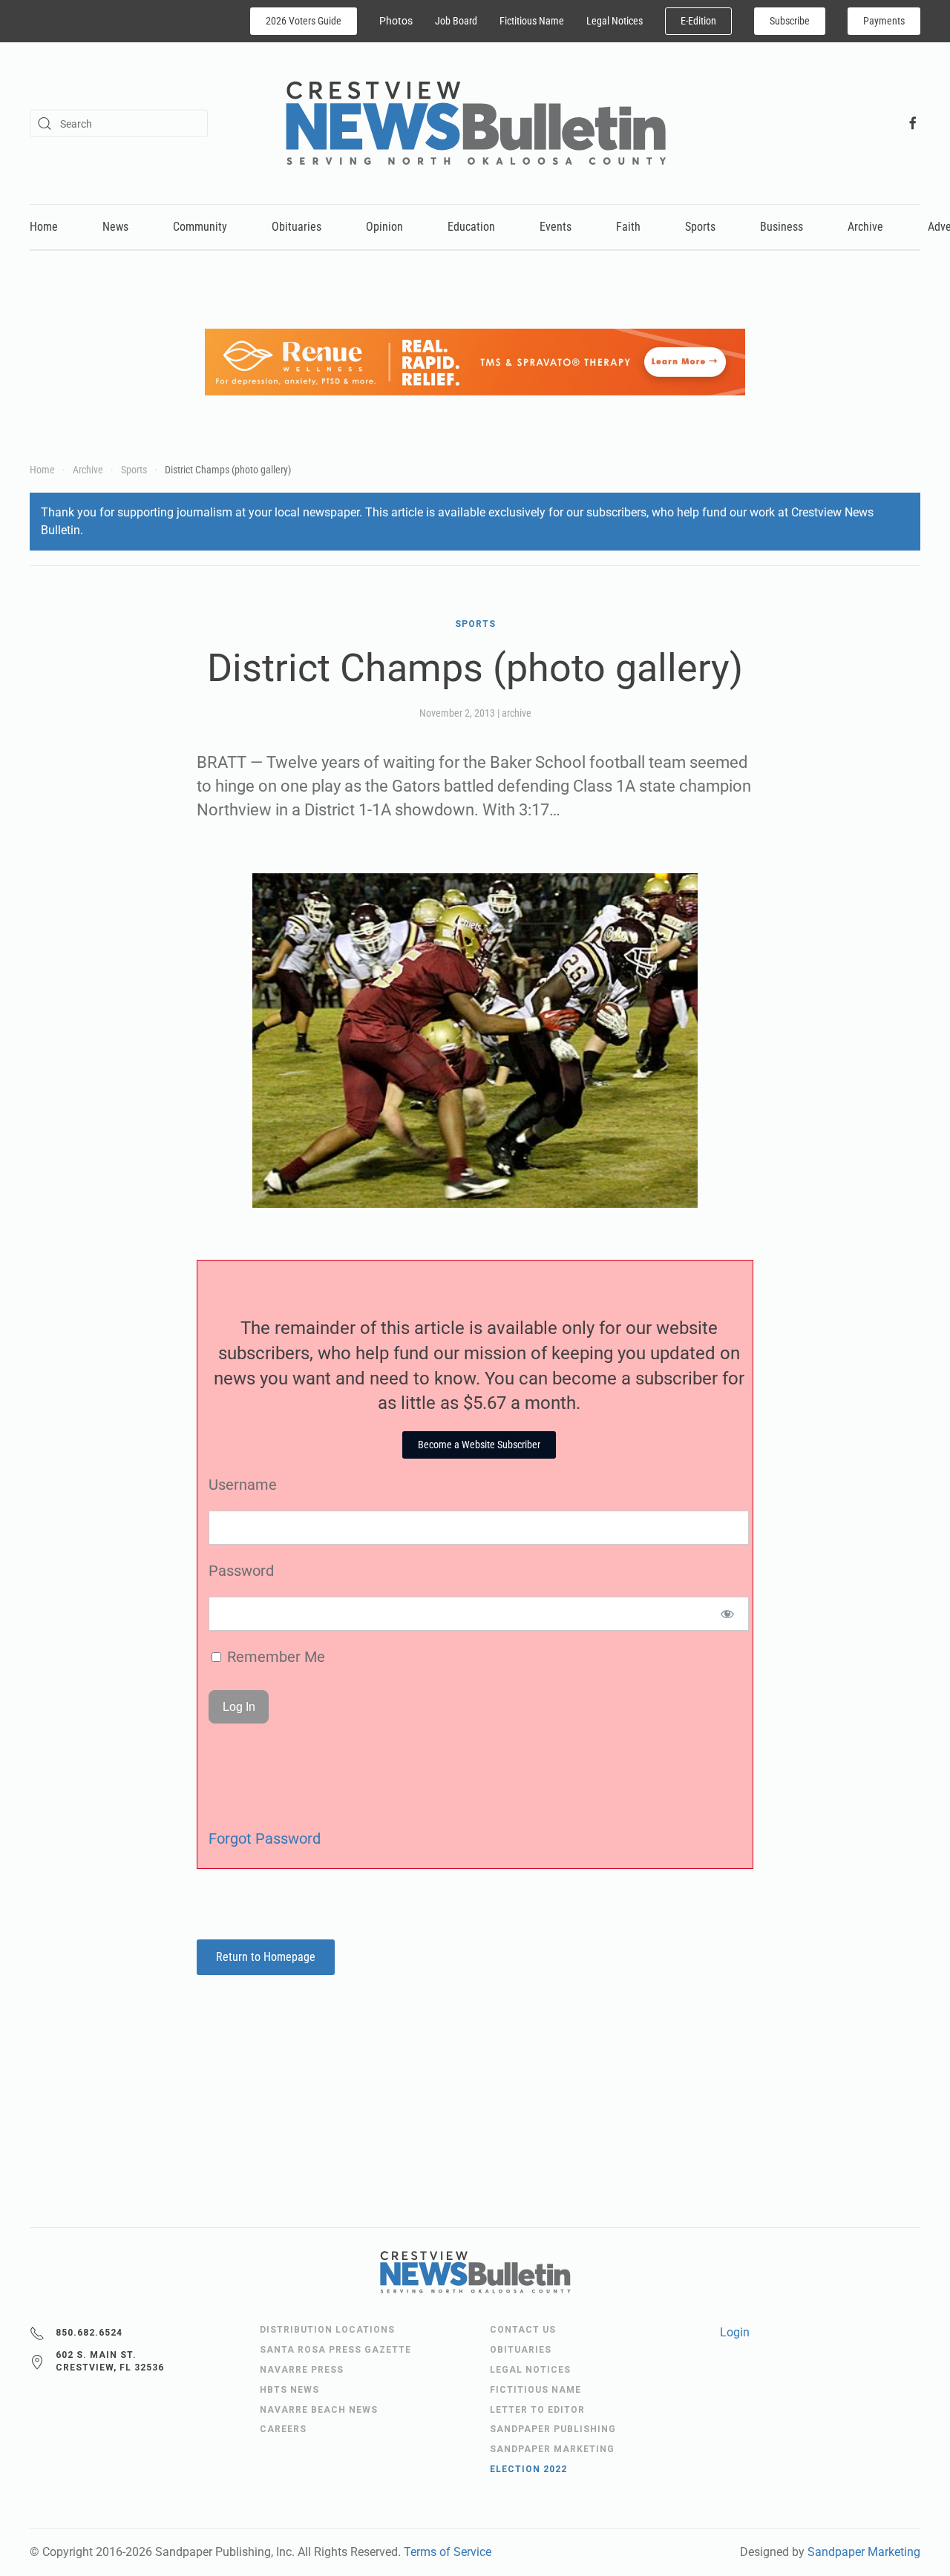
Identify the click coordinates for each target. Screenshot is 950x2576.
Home (44, 227)
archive (517, 713)
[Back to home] (475, 123)
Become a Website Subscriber (479, 1445)
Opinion (384, 227)
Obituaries (297, 227)
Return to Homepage (266, 1957)
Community (200, 227)
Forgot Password (265, 1839)
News (115, 227)
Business (782, 227)
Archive (865, 227)
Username (243, 1485)
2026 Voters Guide (304, 21)
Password (241, 1571)
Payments (884, 21)
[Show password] (728, 1614)
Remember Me (274, 1657)
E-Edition (698, 21)
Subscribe (790, 21)
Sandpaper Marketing (864, 2552)
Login (735, 2332)
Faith (628, 227)
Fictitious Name (532, 21)
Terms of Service (448, 2552)
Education (471, 227)
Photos (396, 21)
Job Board (456, 21)
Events (556, 227)
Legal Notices (615, 21)
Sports (700, 227)
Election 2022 (528, 2469)
